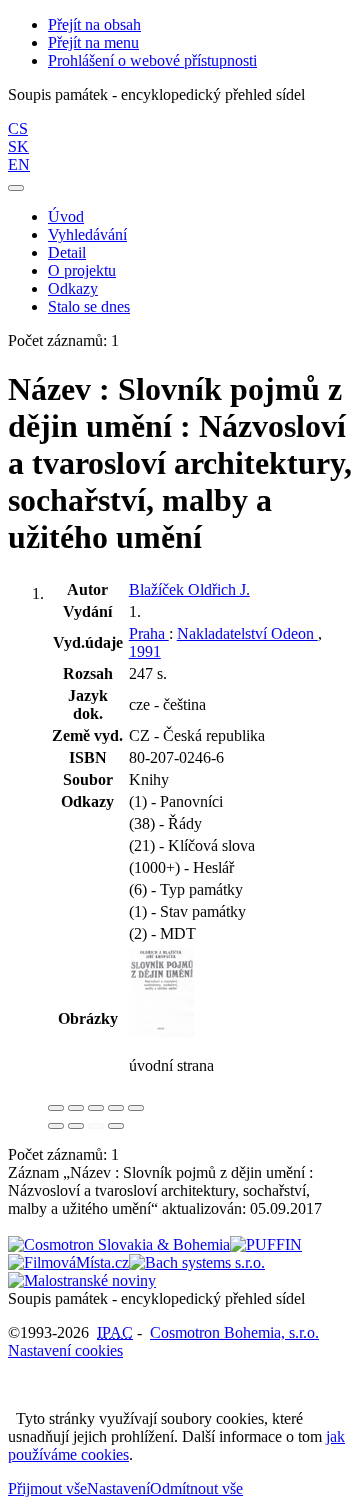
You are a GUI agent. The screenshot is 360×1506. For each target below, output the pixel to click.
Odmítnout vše (196, 1488)
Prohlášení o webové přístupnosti (152, 60)
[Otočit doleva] (56, 1126)
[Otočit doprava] (76, 1126)
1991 (145, 651)
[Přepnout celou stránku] (116, 1108)
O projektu (82, 270)
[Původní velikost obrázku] (96, 1108)
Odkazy (73, 288)
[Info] (136, 1108)
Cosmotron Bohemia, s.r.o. (234, 1332)
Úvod (66, 216)
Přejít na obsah (94, 24)
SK (18, 146)
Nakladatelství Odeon (247, 633)
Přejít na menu (93, 42)
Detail (67, 252)
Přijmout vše (47, 1488)
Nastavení (118, 1488)
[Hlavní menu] (16, 188)
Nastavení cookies (65, 1350)
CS (18, 128)
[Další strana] (116, 1126)
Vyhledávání (87, 234)
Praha (149, 633)
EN (19, 164)
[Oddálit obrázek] (76, 1108)
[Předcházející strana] (96, 1126)
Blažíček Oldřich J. (189, 589)
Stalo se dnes (89, 306)
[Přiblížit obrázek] (56, 1108)
